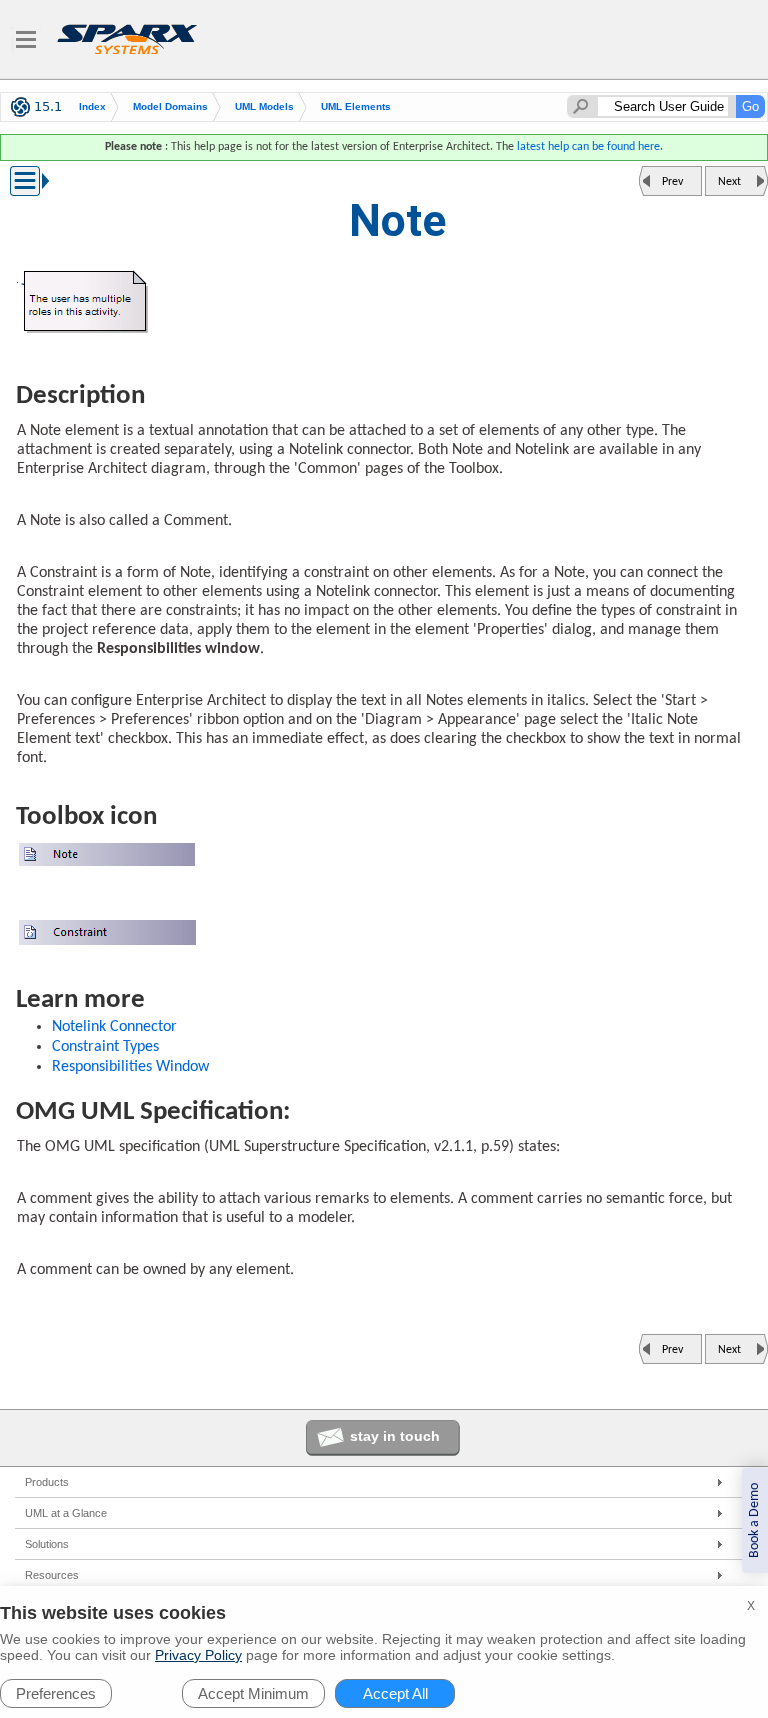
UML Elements (356, 106)
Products (47, 1482)
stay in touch (395, 1436)
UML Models (264, 106)
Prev (672, 182)
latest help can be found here (588, 147)
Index (92, 106)
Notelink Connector (114, 1027)
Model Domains (170, 106)
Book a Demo (754, 1520)
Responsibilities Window (130, 1067)
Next (729, 182)
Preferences (56, 1693)
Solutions (47, 1544)
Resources (52, 1575)
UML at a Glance (66, 1513)
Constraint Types (105, 1047)
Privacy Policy (198, 1655)
